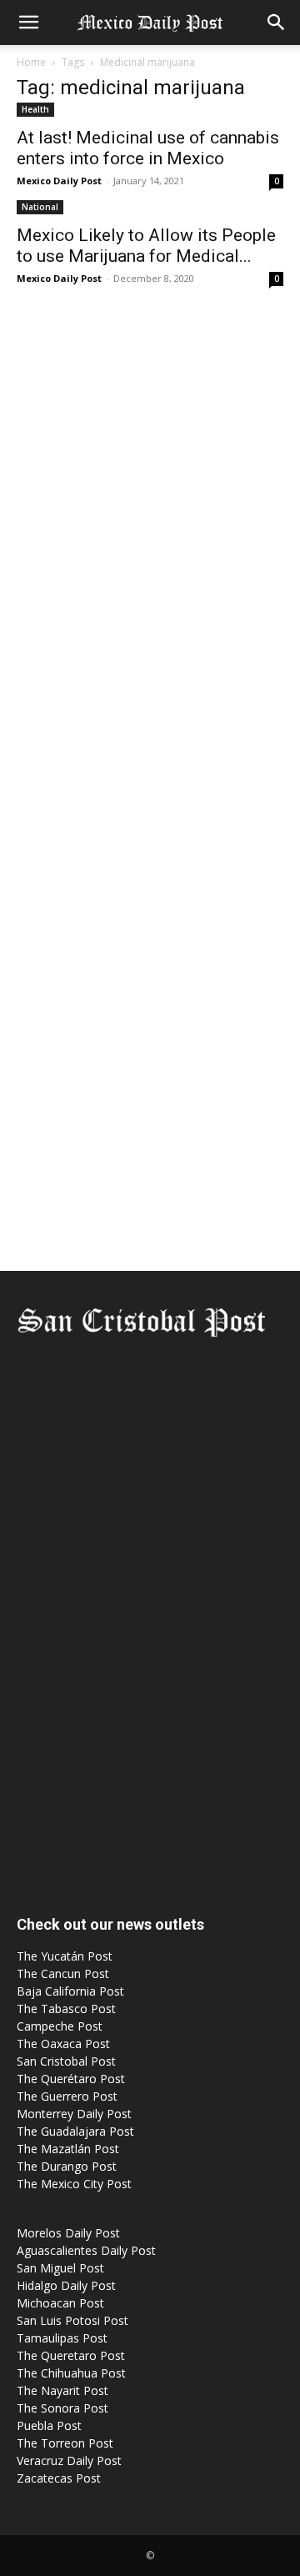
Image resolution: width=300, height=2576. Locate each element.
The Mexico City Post (74, 2184)
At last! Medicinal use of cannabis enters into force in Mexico (148, 148)
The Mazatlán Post (68, 2149)
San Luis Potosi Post (72, 2320)
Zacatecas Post (59, 2478)
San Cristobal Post (66, 2061)
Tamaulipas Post (62, 2338)
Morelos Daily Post (68, 2233)
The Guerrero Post (67, 2096)
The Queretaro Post (71, 2355)
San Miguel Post (60, 2268)
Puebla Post (49, 2425)
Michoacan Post (60, 2303)
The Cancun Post (63, 1973)
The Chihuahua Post (71, 2373)
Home (31, 62)
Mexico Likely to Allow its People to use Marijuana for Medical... (146, 246)
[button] (28, 23)
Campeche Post (60, 2026)
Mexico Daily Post (59, 181)
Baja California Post (70, 1991)
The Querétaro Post (71, 2079)
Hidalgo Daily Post (66, 2285)
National (40, 207)
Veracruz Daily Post (69, 2461)
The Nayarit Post (62, 2390)
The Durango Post (67, 2166)
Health (35, 109)
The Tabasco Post (66, 2009)
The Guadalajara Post (75, 2131)
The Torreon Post (65, 2443)
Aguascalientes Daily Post (86, 2250)
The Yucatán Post (65, 1956)
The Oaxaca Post (63, 2044)
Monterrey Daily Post (74, 2114)
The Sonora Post (62, 2408)
